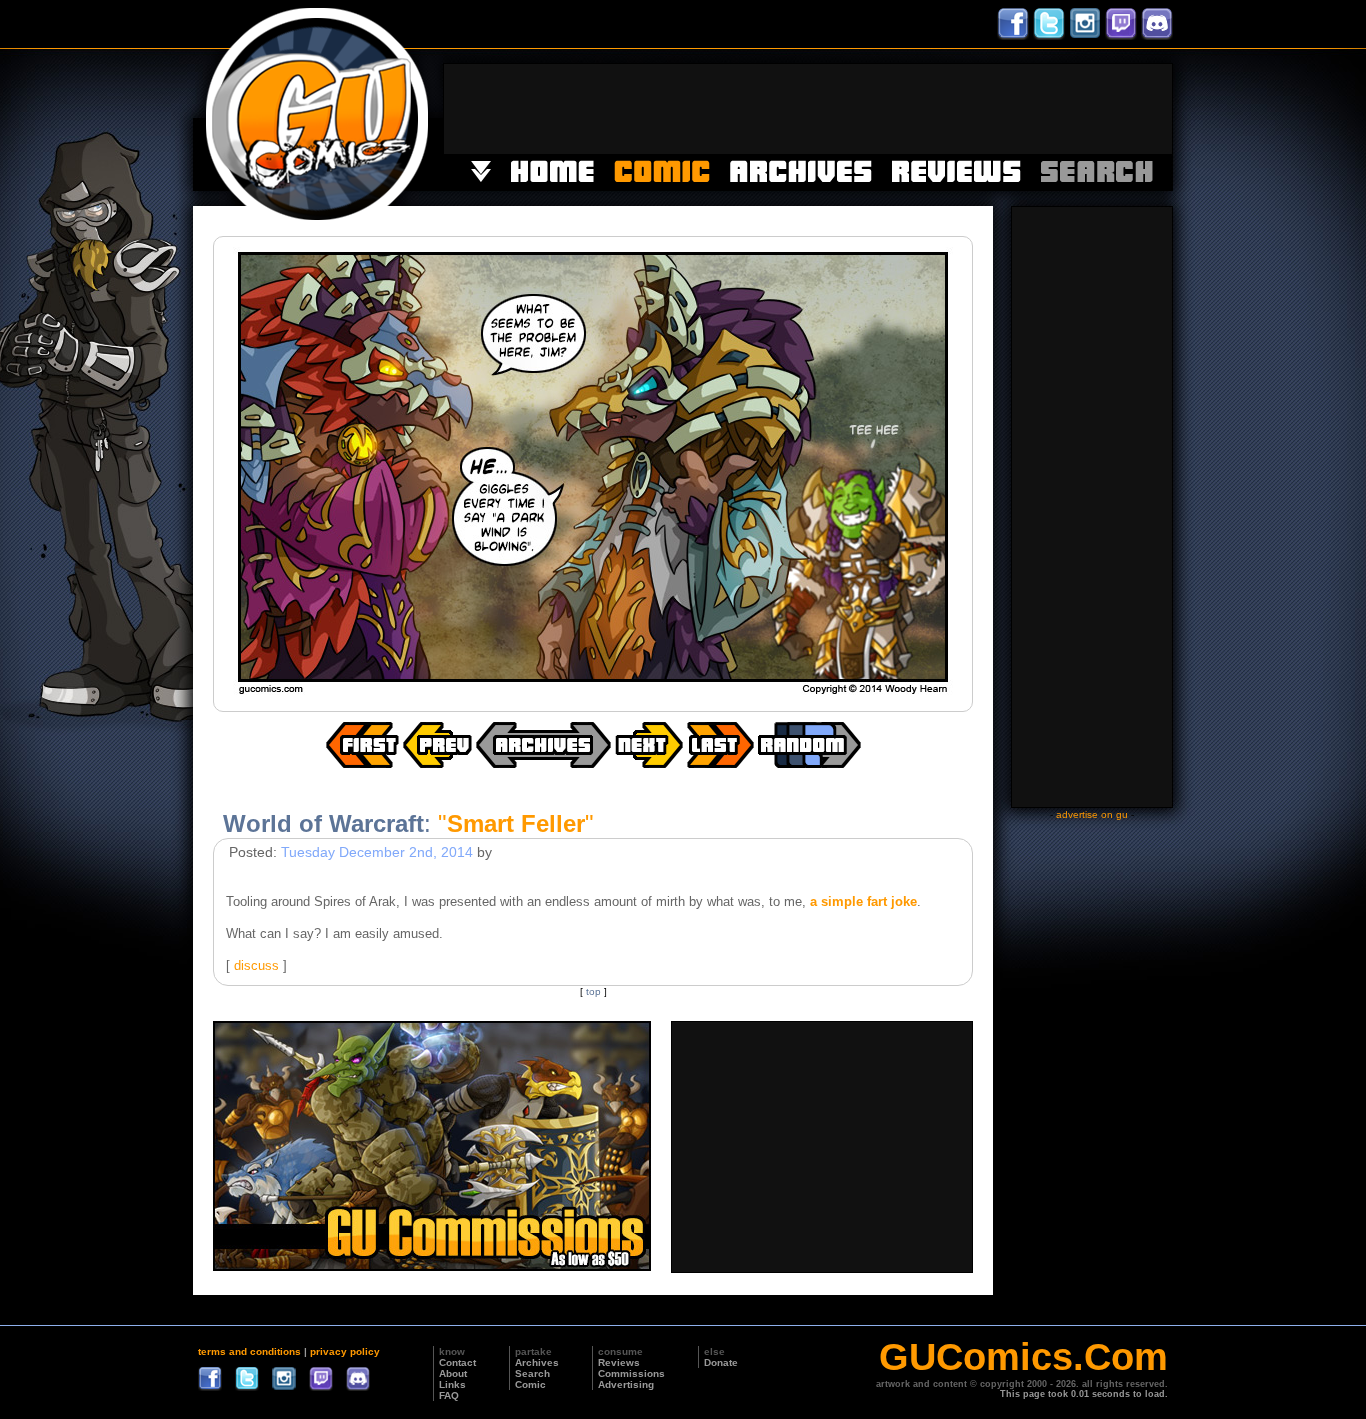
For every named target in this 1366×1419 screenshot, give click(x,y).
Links (452, 1384)
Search (532, 1373)
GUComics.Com (1023, 1357)
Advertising (626, 1384)
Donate (721, 1362)
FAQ (449, 1395)
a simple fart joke (863, 901)
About (453, 1373)
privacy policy (345, 1351)
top (593, 991)
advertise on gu (1092, 814)
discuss (256, 965)
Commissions (631, 1373)
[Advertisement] (808, 109)
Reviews (619, 1362)
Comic (530, 1384)
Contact (457, 1362)
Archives (537, 1362)
